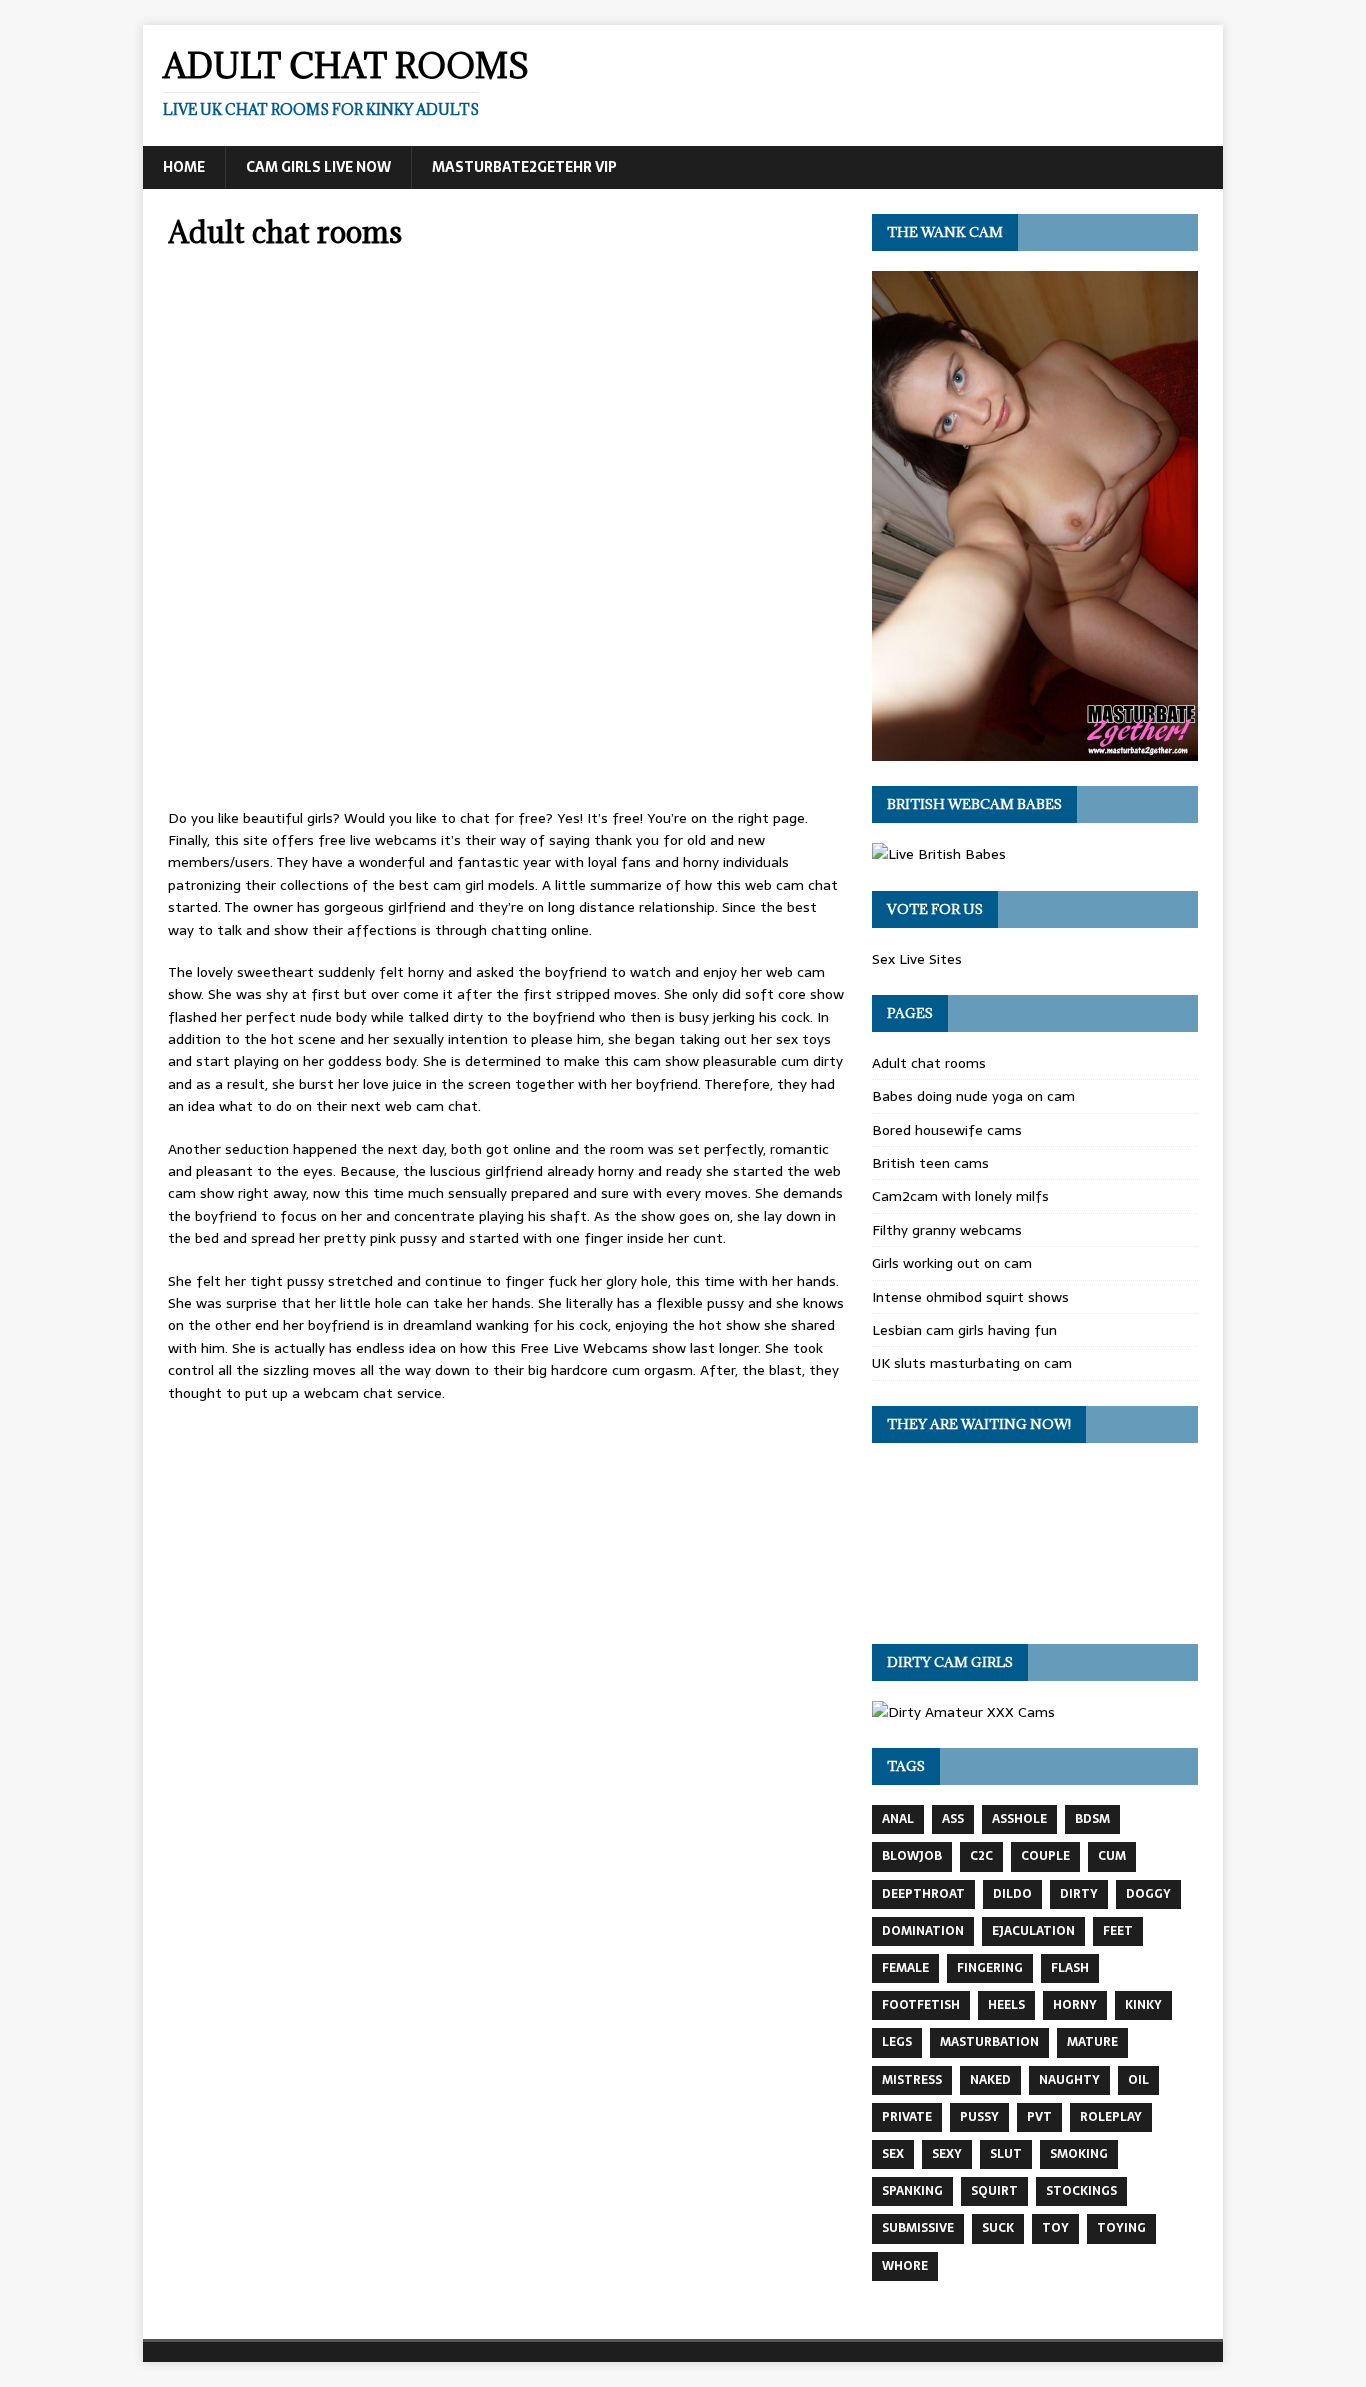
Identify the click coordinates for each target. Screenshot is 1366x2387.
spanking (912, 2191)
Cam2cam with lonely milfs (960, 1196)
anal (898, 1819)
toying (1121, 2228)
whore (905, 2266)
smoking (1079, 2154)
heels (1006, 2005)
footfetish (921, 2005)
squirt (994, 2191)
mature (1092, 2042)
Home (184, 167)
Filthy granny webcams (947, 1230)
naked (990, 2080)
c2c (981, 1856)
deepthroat (923, 1894)
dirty (1079, 1894)
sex (893, 2154)
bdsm (1092, 1819)
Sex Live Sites (917, 959)
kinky (1143, 2005)
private (907, 2117)
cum (1112, 1856)
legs (897, 2042)
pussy (979, 2117)
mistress (912, 2080)
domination (923, 1931)
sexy (947, 2154)
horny (1075, 2005)
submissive (918, 2228)
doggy (1148, 1894)
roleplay (1111, 2117)
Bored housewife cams (947, 1130)
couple (1045, 1856)
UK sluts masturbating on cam (972, 1363)
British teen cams (930, 1163)
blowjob (912, 1856)
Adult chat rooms (929, 1063)
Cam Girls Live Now (318, 167)
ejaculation (1033, 1931)
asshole (1019, 1819)
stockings (1081, 2191)
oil (1138, 2080)
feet (1118, 1931)
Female (905, 1968)
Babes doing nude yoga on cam (973, 1096)
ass (953, 1819)
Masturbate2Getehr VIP (524, 167)
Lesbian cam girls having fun (964, 1330)
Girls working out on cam (952, 1263)
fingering (990, 1968)
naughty (1069, 2080)
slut (1006, 2154)
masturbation (989, 2042)
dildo (1012, 1894)
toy (1055, 2228)
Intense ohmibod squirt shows (970, 1297)
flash (1070, 1968)
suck (998, 2228)
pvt (1039, 2117)
